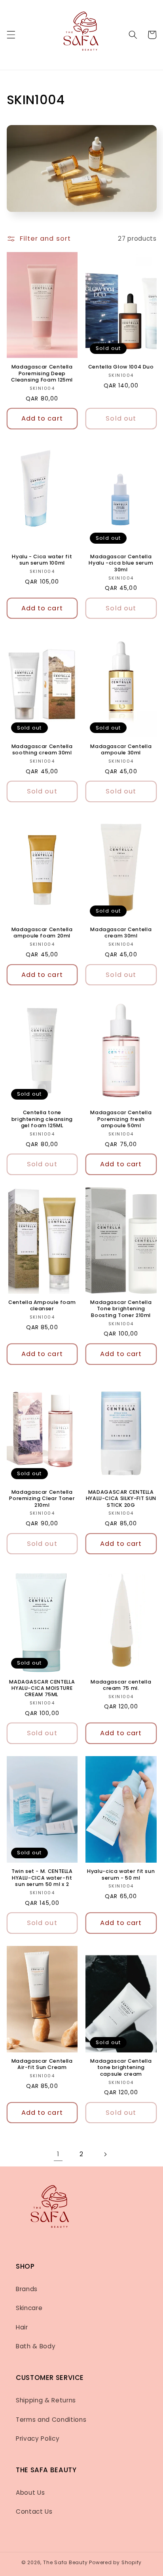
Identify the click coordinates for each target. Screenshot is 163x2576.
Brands (27, 2289)
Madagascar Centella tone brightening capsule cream (121, 2068)
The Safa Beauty (65, 2562)
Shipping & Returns (46, 2400)
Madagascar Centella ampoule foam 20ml (42, 933)
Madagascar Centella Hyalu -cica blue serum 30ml (121, 563)
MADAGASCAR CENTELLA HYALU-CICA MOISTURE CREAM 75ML (42, 1688)
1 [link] (58, 2154)
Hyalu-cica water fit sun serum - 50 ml (121, 1874)
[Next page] (105, 2154)
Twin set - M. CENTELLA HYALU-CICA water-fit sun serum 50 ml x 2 (42, 1878)
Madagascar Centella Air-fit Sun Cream (42, 2064)
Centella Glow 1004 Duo (121, 367)
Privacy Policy (38, 2439)
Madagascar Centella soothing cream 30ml (42, 750)
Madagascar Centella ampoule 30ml (121, 750)
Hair (22, 2327)
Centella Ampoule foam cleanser (42, 1306)
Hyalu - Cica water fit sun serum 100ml (42, 560)
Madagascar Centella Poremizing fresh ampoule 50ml (121, 1119)
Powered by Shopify (115, 2562)
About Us (30, 2493)
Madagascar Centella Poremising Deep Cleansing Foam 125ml (42, 373)
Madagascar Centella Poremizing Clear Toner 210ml (42, 1499)
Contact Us (34, 2511)
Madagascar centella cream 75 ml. (121, 1685)
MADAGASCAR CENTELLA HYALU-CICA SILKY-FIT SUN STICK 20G (121, 1499)
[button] (11, 35)
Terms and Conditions (51, 2420)
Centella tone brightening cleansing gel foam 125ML (42, 1119)
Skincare (29, 2308)
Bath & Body (36, 2346)
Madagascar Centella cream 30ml (121, 933)
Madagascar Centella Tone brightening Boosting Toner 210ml (121, 1309)
